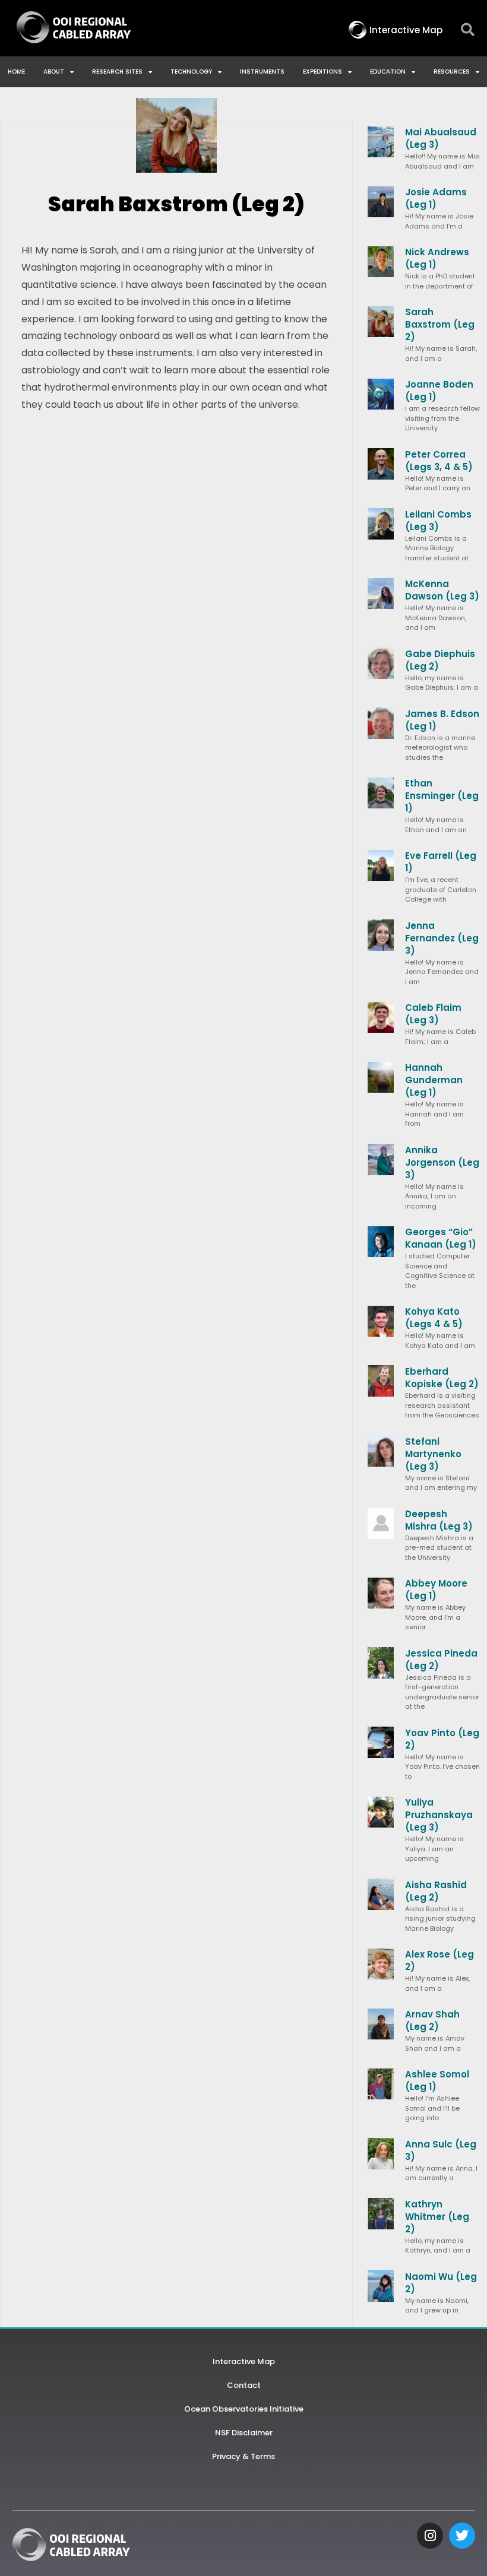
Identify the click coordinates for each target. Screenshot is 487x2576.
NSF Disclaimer (244, 2433)
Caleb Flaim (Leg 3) (433, 1014)
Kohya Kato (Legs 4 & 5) (434, 1318)
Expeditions (322, 72)
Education (388, 72)
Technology (191, 72)
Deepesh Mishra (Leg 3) (439, 1520)
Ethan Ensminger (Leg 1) (442, 796)
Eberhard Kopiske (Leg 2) (442, 1378)
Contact (244, 2385)
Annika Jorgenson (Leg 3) (442, 1162)
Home (16, 72)
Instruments (262, 72)
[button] (468, 30)
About (54, 72)
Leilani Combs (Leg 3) (438, 521)
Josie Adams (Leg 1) (436, 198)
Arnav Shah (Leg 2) (432, 2020)
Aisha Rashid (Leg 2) (436, 1891)
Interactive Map (244, 2361)
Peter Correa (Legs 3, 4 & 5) (439, 461)
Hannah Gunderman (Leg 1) (434, 1080)
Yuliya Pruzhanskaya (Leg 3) (439, 1815)
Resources (452, 72)
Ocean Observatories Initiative (244, 2409)
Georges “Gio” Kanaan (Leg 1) (441, 1238)
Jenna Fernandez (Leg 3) (442, 938)
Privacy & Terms (243, 2456)
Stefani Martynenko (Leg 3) (433, 1454)
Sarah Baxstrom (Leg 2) (440, 324)
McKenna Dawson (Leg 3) (442, 590)
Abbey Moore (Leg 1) (436, 1590)
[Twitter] (462, 2536)
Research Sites (117, 72)
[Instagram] (430, 2536)
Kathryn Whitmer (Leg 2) (437, 2217)
